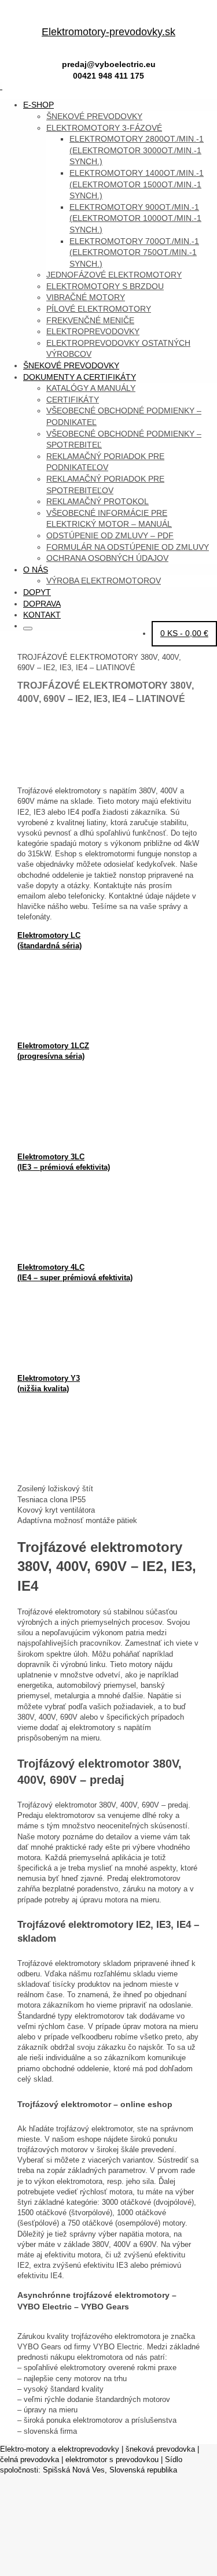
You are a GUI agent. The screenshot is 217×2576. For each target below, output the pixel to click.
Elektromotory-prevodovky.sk (108, 32)
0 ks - (184, 633)
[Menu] (1, 86)
